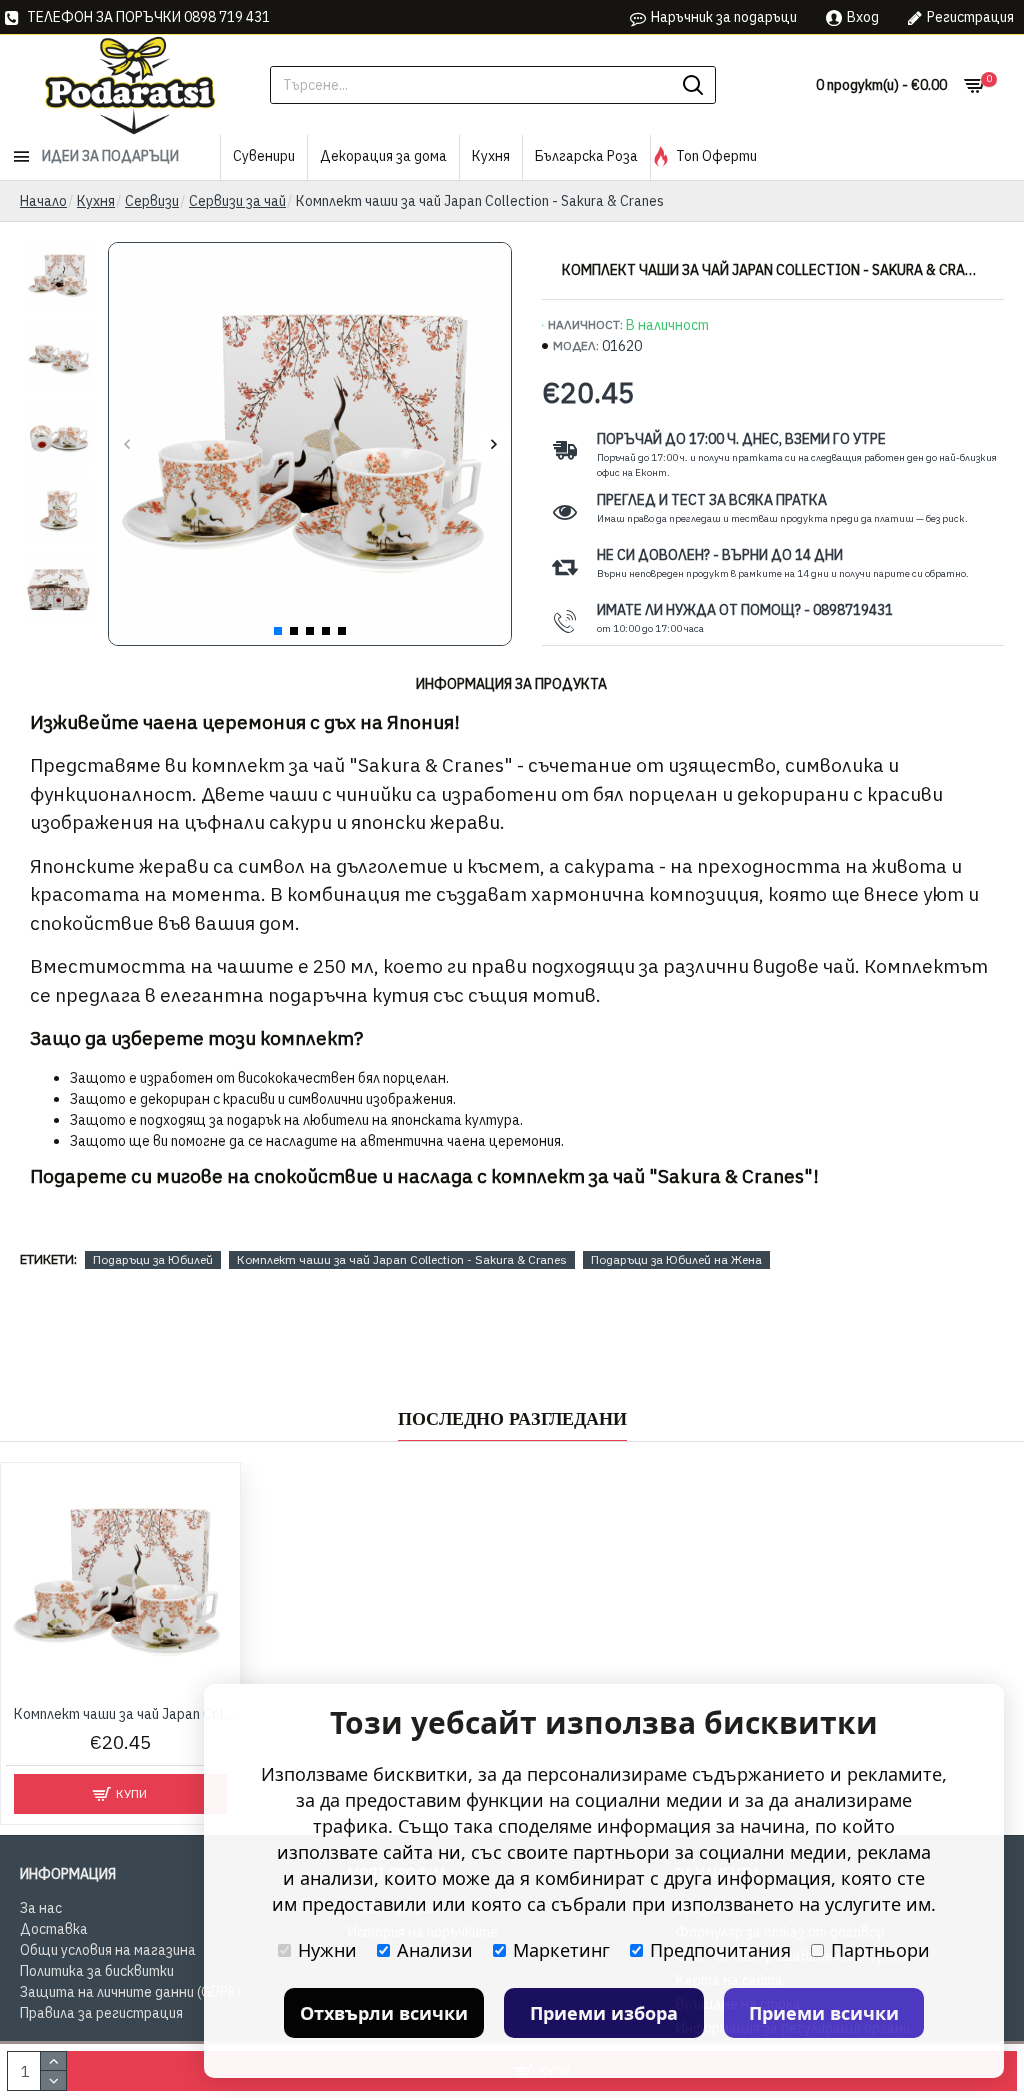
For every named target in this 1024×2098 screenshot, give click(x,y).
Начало (43, 201)
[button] (126, 444)
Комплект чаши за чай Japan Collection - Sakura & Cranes (402, 1259)
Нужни (327, 1950)
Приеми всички (824, 2013)
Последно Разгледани (512, 1419)
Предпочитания (720, 1950)
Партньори (880, 1950)
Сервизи (152, 201)
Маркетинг (561, 1950)
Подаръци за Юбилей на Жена (676, 1259)
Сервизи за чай (237, 201)
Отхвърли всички (384, 2013)
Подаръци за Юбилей (153, 1259)
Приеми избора (604, 2013)
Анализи (435, 1950)
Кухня (96, 201)
